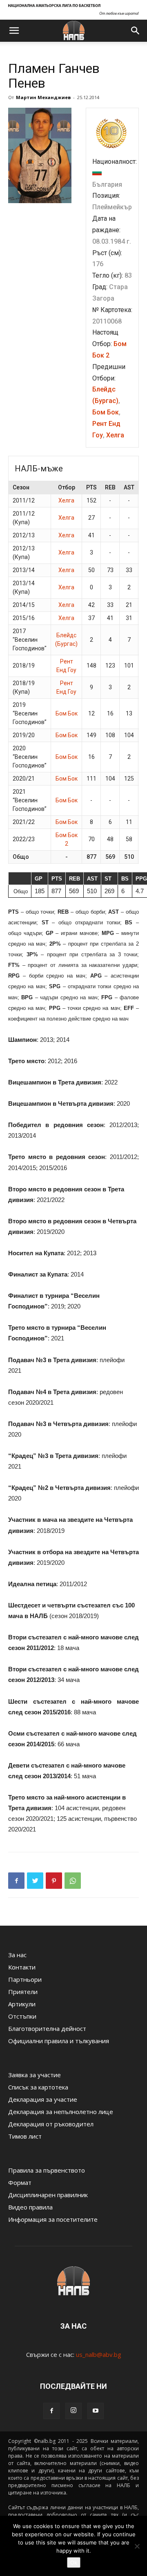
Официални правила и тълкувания (59, 2041)
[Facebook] (51, 2411)
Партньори (25, 1979)
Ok (74, 2562)
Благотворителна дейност (47, 2028)
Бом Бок (106, 412)
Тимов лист (25, 2136)
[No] (137, 2546)
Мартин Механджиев (43, 97)
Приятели (23, 1992)
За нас (17, 1955)
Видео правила (30, 2207)
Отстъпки (22, 2016)
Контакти (22, 1967)
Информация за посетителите (53, 2219)
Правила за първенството (47, 2170)
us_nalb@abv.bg (99, 2354)
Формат (20, 2182)
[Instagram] (73, 2411)
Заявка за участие (35, 2075)
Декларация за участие (43, 2099)
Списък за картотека (38, 2087)
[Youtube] (96, 2411)
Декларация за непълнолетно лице (61, 2112)
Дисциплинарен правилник (48, 2195)
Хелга (115, 435)
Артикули (22, 2004)
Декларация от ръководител (51, 2124)
